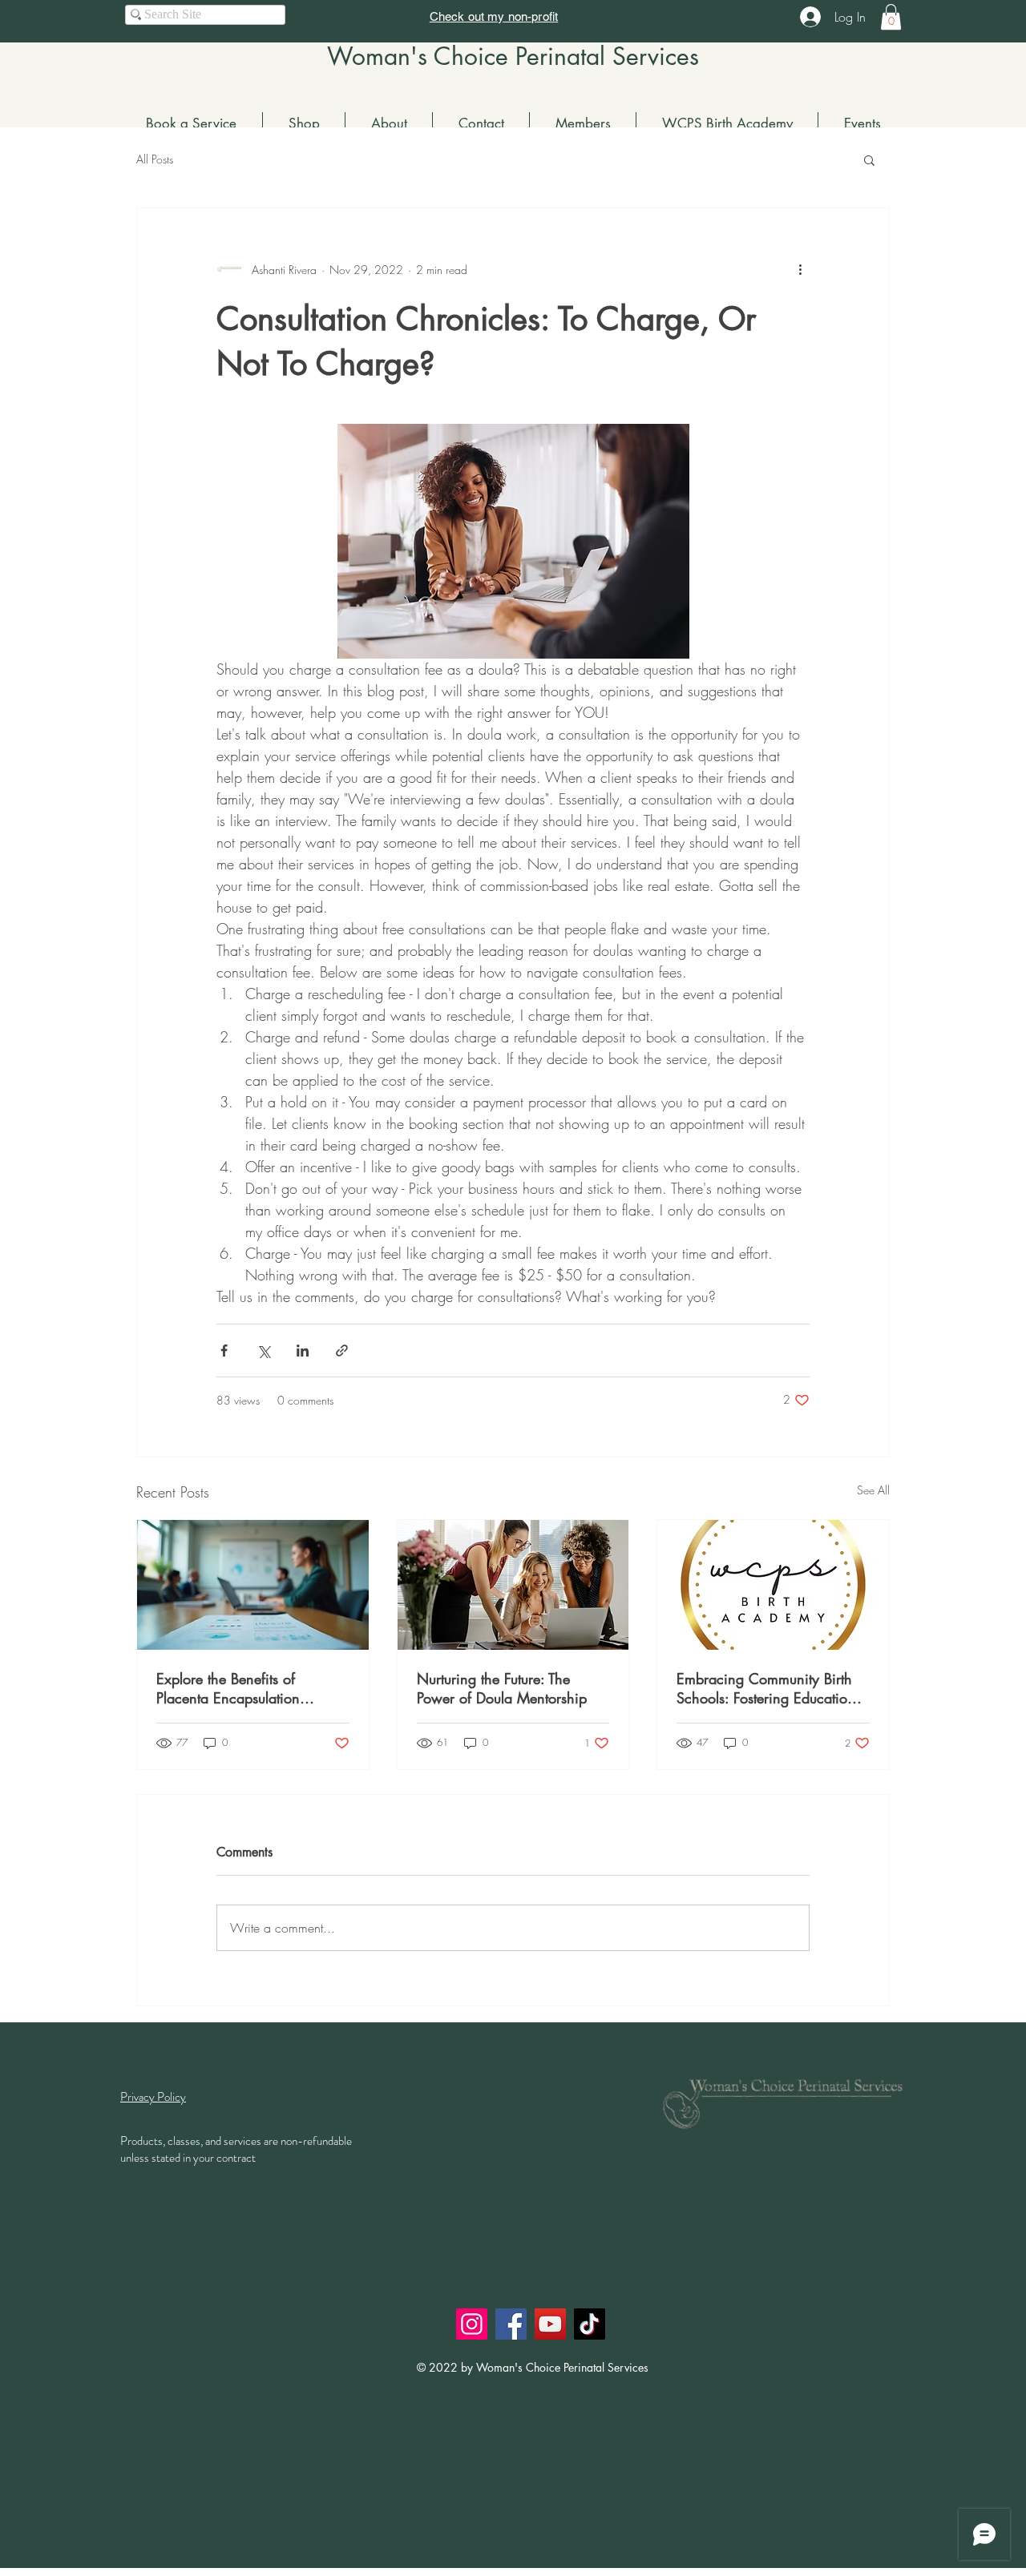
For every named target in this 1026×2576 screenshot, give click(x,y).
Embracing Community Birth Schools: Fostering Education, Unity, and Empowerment (768, 1688)
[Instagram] (472, 2324)
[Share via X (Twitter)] (263, 1350)
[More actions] (800, 269)
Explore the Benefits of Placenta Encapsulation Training (228, 1688)
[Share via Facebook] (224, 1350)
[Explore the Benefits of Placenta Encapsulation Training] (253, 1585)
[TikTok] (590, 2324)
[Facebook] (511, 2324)
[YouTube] (550, 2324)
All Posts (155, 159)
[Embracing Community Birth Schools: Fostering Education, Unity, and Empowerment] (773, 1585)
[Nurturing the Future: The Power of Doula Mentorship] (513, 1585)
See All (873, 1490)
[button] (891, 17)
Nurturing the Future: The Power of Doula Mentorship (502, 1688)
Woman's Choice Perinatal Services (513, 56)
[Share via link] (342, 1350)
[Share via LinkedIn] (303, 1350)
